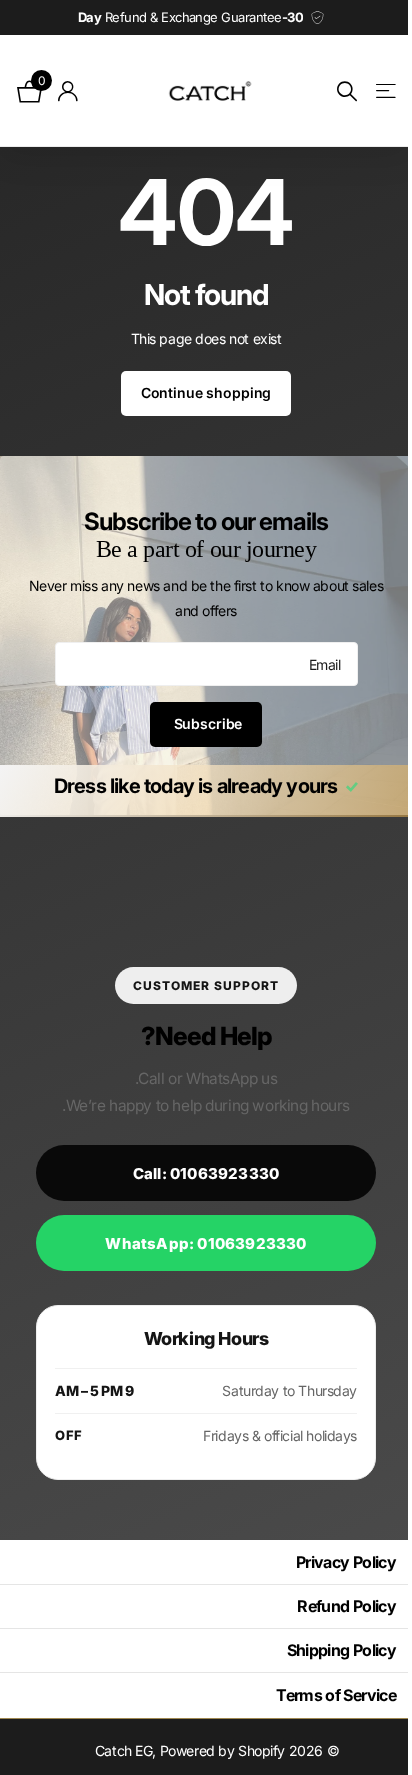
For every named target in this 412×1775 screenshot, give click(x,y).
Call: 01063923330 (198, 1173)
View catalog (369, 91)
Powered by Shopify (214, 1750)
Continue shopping (198, 392)
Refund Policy (331, 1606)
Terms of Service (321, 1695)
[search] (332, 91)
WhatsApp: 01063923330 (198, 1243)
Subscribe (198, 723)
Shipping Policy (326, 1650)
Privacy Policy (331, 1562)
